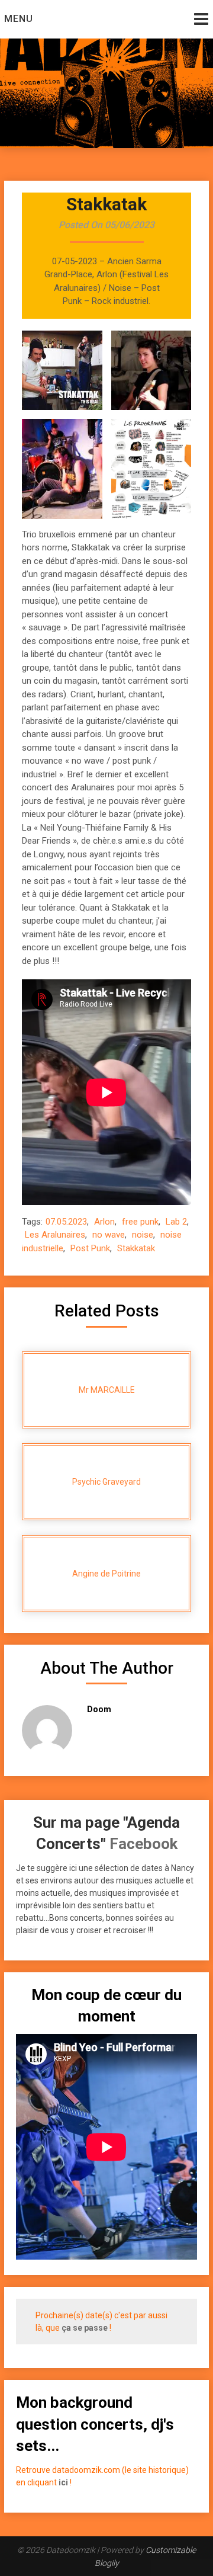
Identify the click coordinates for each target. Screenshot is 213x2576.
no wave (109, 1235)
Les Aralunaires (55, 1235)
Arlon (104, 1222)
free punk (140, 1222)
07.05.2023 (66, 1222)
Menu (19, 19)
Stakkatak (136, 1248)
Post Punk (90, 1248)
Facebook (143, 1844)
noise (143, 1235)
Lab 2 (176, 1222)
